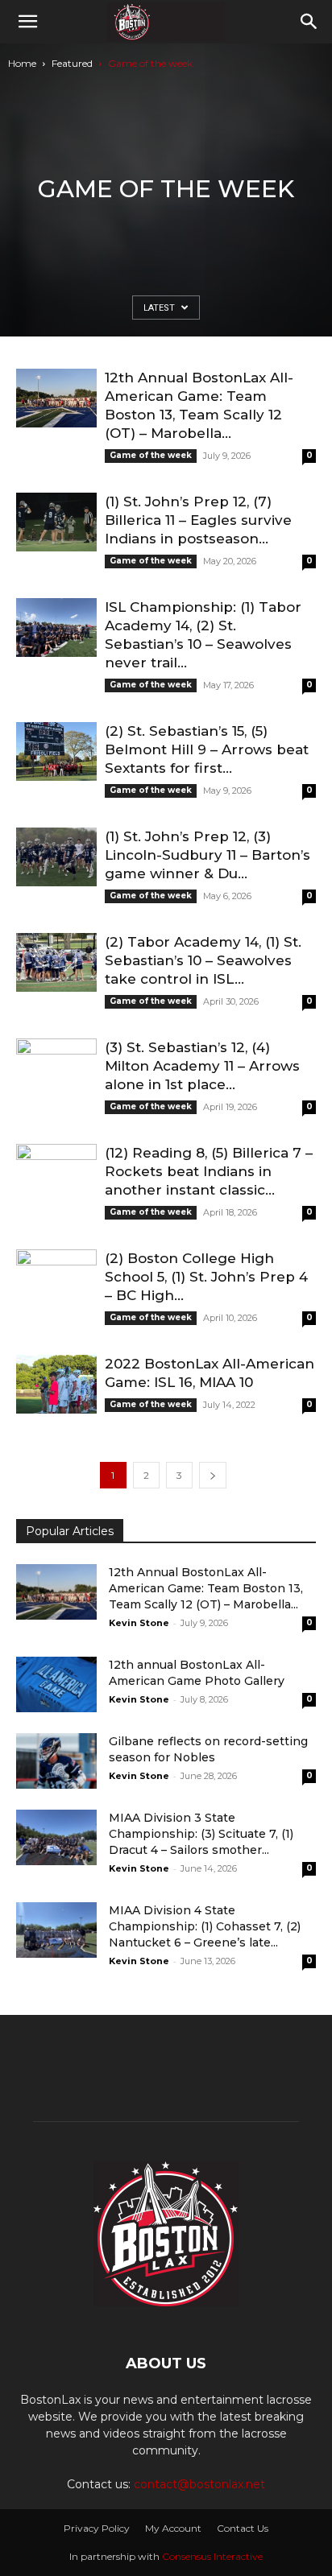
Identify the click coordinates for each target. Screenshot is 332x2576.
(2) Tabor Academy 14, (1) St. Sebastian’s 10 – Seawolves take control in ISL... (203, 960)
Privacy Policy (97, 2528)
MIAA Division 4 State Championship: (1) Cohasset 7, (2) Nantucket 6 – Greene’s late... (205, 1926)
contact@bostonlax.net (199, 2484)
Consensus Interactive (212, 2556)
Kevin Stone (139, 1623)
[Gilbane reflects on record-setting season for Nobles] (56, 1761)
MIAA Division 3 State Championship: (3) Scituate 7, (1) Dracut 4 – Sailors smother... (201, 1834)
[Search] (309, 22)
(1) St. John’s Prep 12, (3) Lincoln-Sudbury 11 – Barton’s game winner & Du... (207, 855)
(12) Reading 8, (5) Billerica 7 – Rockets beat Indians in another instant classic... (209, 1171)
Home (22, 63)
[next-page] (213, 1475)
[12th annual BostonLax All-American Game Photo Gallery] (56, 1684)
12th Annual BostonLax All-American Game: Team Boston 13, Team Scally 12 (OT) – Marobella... (206, 1588)
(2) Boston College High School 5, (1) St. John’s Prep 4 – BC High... (206, 1277)
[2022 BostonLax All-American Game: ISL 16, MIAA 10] (56, 1384)
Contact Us (243, 2528)
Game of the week (151, 455)
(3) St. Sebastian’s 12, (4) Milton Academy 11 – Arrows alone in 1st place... (202, 1066)
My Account (173, 2528)
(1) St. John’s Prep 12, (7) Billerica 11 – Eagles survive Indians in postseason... (198, 520)
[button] (27, 22)
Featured (72, 63)
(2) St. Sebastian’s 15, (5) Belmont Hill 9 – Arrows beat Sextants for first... (207, 749)
